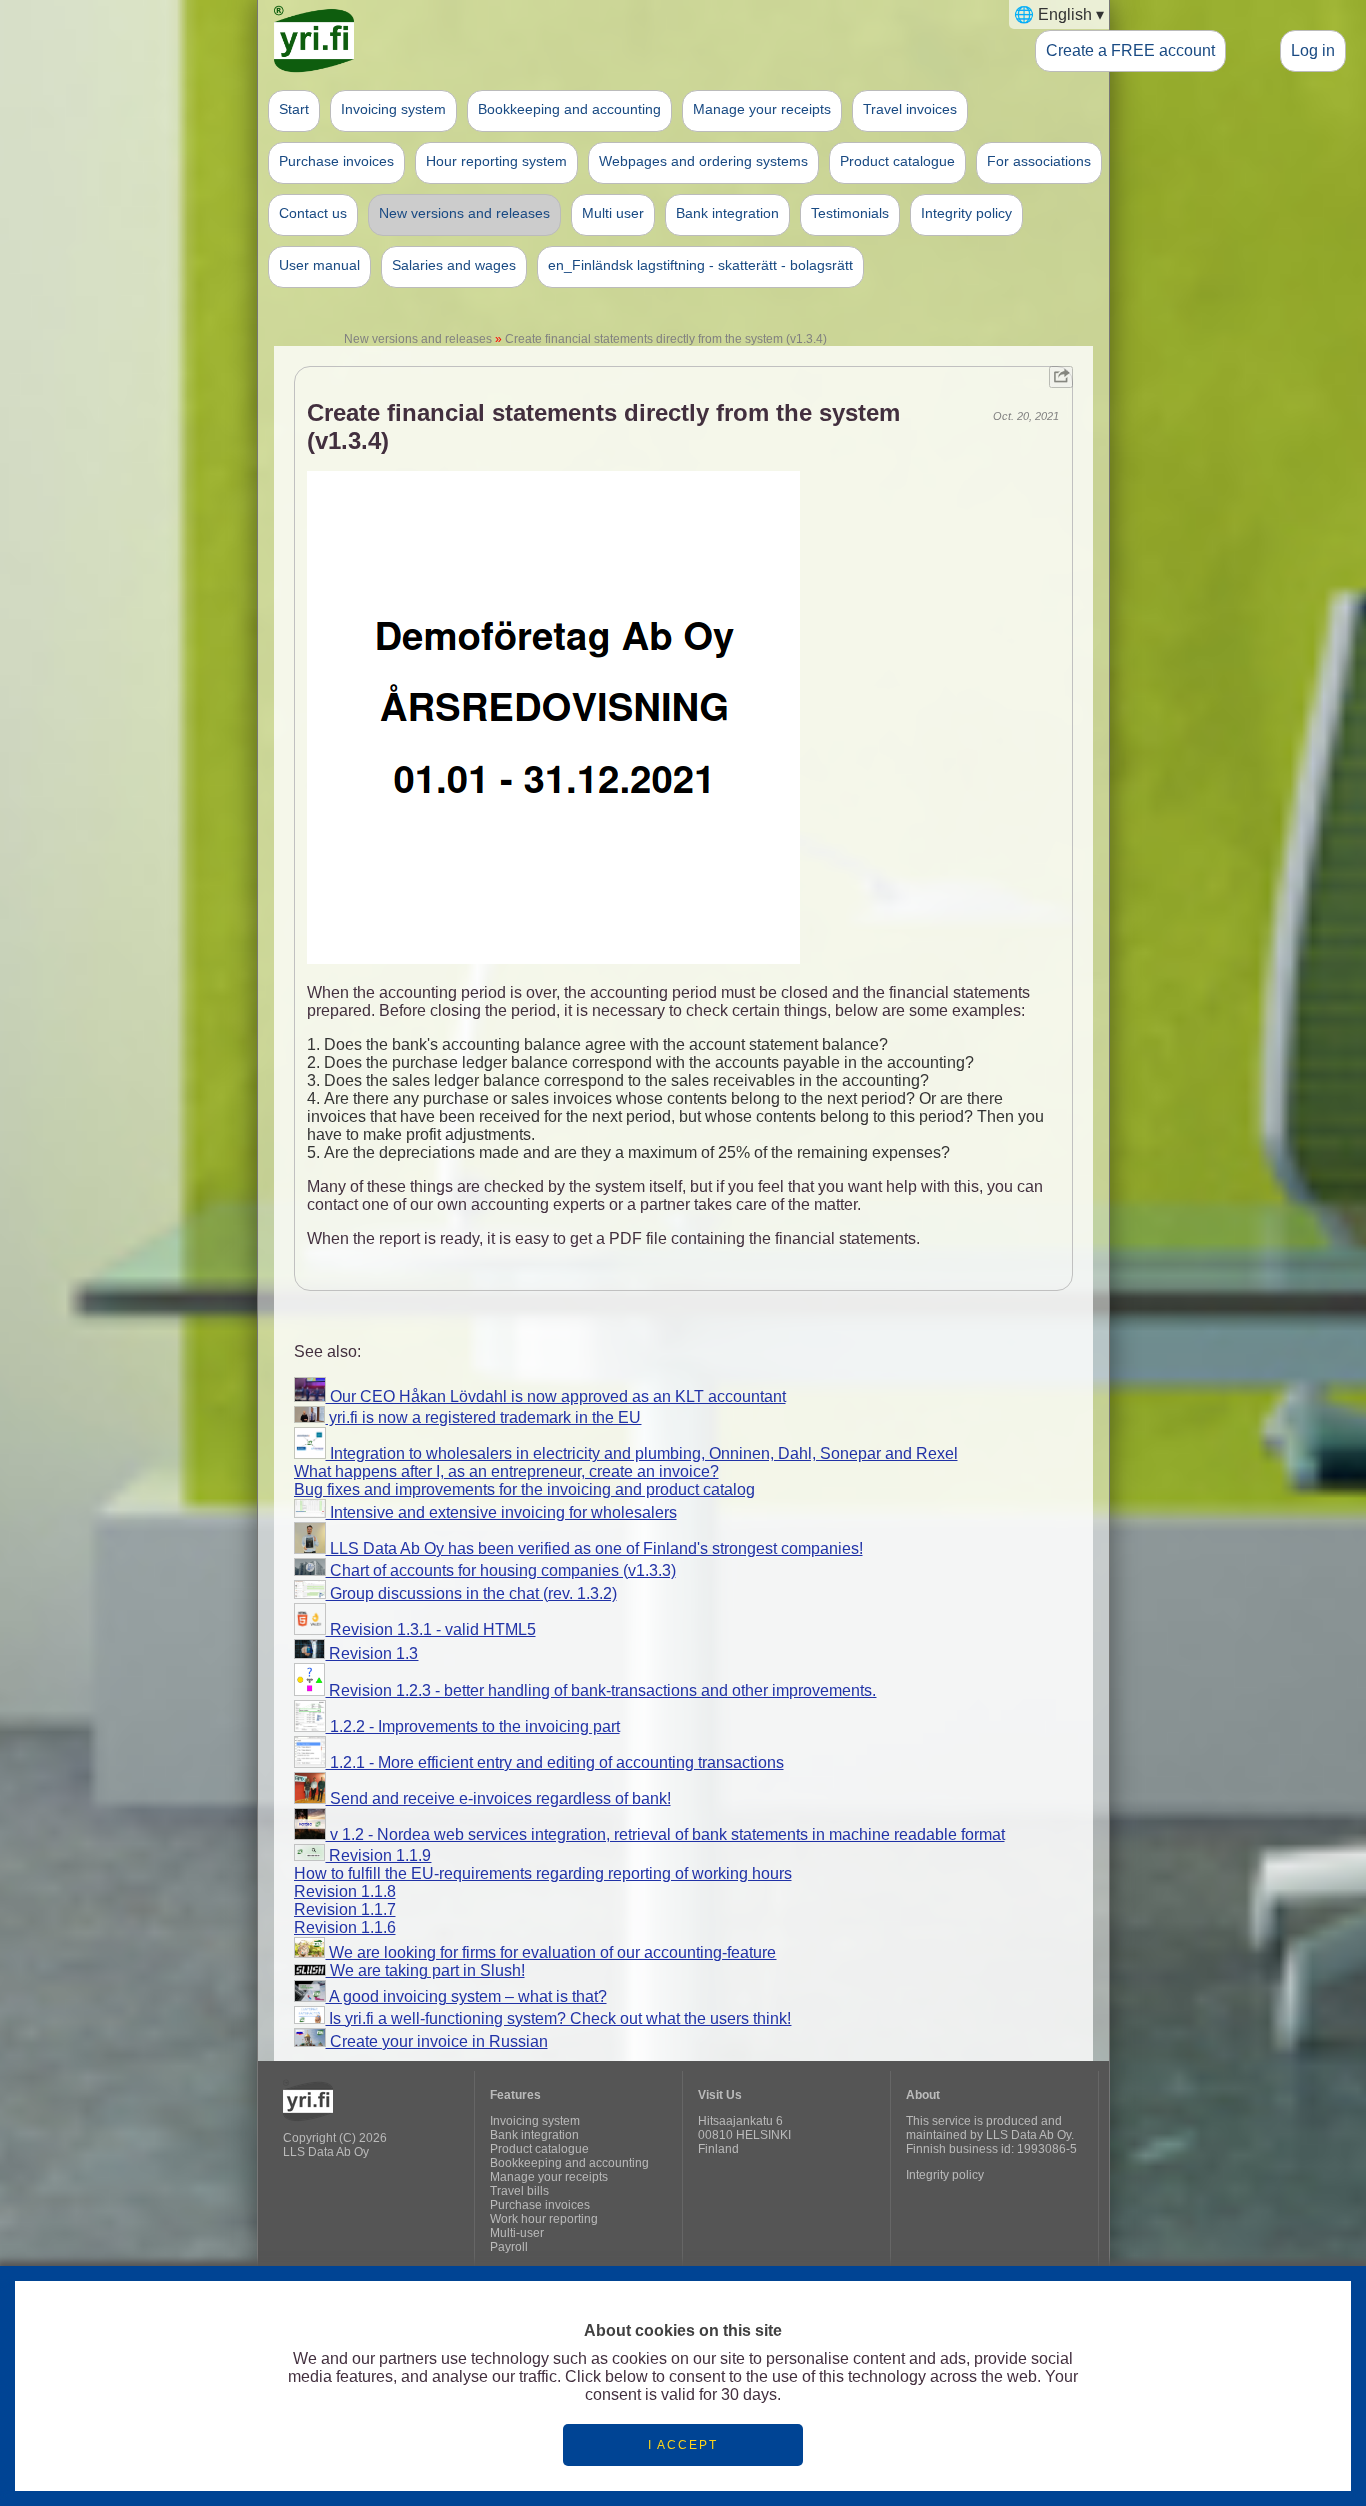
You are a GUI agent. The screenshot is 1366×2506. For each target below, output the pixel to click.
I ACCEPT (683, 2445)
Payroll (509, 2247)
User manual (319, 265)
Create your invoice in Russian (437, 2041)
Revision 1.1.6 (345, 1927)
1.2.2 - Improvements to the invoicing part (473, 1726)
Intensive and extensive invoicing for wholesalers (501, 1512)
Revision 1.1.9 (378, 1855)
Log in (1313, 50)
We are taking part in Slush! (425, 1970)
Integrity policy (966, 213)
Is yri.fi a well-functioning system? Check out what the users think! (558, 2018)
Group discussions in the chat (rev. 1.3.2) (471, 1593)
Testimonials (850, 213)
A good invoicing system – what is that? (466, 1996)
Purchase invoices (336, 161)
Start (294, 109)
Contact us (313, 213)
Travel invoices (910, 109)
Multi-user (517, 2233)
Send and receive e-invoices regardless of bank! (498, 1798)
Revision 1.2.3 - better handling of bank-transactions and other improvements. (600, 1690)
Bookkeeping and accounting (569, 109)
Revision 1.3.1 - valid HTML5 (431, 1629)
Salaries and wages (454, 265)
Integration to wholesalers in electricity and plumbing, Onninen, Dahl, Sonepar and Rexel (642, 1453)
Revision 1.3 (371, 1653)
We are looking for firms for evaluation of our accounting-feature (550, 1952)
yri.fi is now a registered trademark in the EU (483, 1417)
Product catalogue (897, 161)
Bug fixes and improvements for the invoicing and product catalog (524, 1489)
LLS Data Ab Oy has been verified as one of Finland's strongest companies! (594, 1548)
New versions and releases (464, 213)
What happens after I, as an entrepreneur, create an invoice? (506, 1471)
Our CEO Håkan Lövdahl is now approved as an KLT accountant (556, 1396)
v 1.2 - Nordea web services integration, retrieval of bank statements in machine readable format (665, 1834)
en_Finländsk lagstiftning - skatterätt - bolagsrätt (700, 265)
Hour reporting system (496, 161)
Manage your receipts (762, 109)
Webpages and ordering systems (703, 161)
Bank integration (727, 213)
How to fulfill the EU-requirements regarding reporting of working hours (543, 1873)
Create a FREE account (1130, 50)
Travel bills (519, 2191)
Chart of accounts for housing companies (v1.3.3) (501, 1570)
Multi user (613, 213)
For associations (1039, 161)
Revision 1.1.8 (345, 1891)
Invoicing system (393, 109)
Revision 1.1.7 (345, 1909)
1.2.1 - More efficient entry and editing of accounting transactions (555, 1762)
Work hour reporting (544, 2219)
